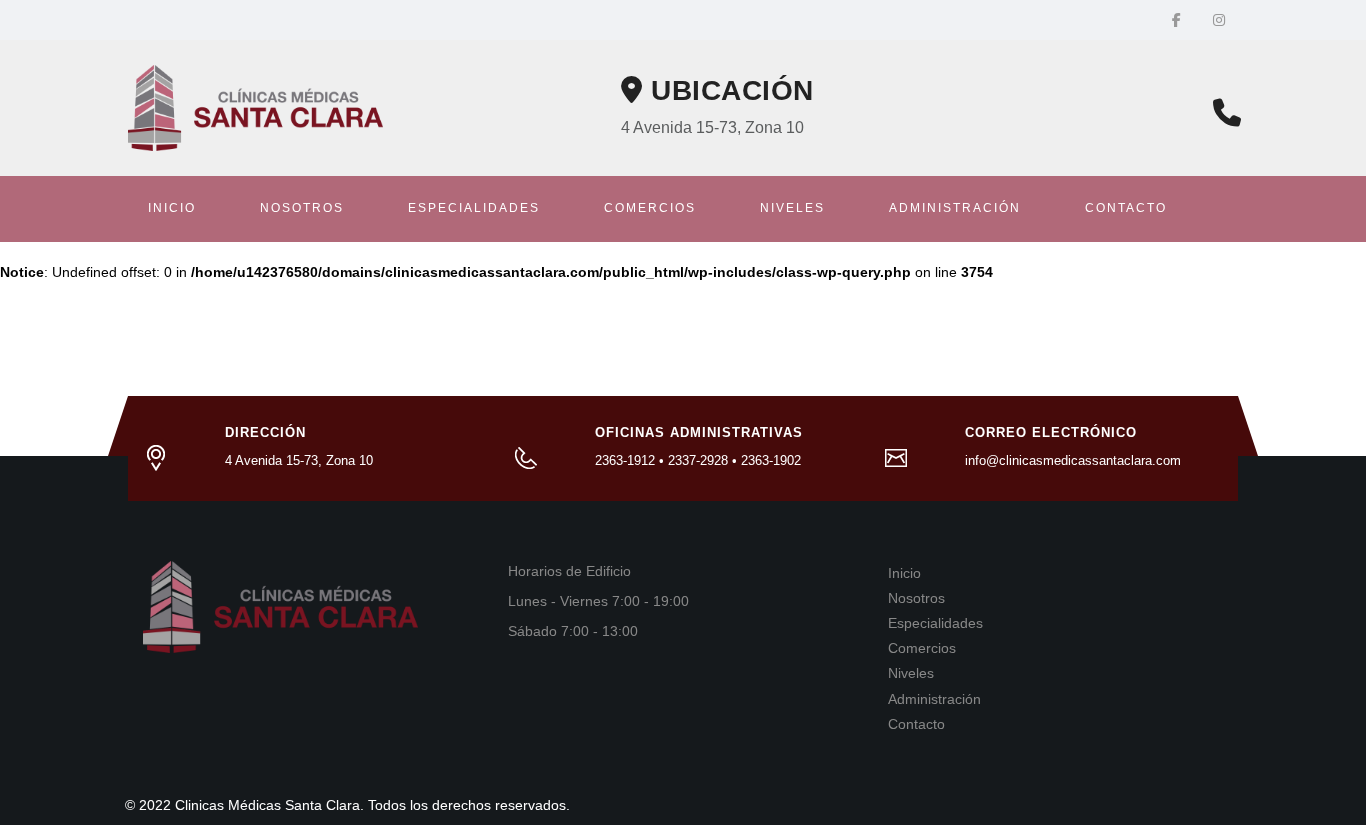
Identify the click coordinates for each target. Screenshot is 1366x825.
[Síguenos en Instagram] (1219, 20)
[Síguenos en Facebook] (1176, 20)
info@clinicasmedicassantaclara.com (1073, 460)
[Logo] (255, 107)
